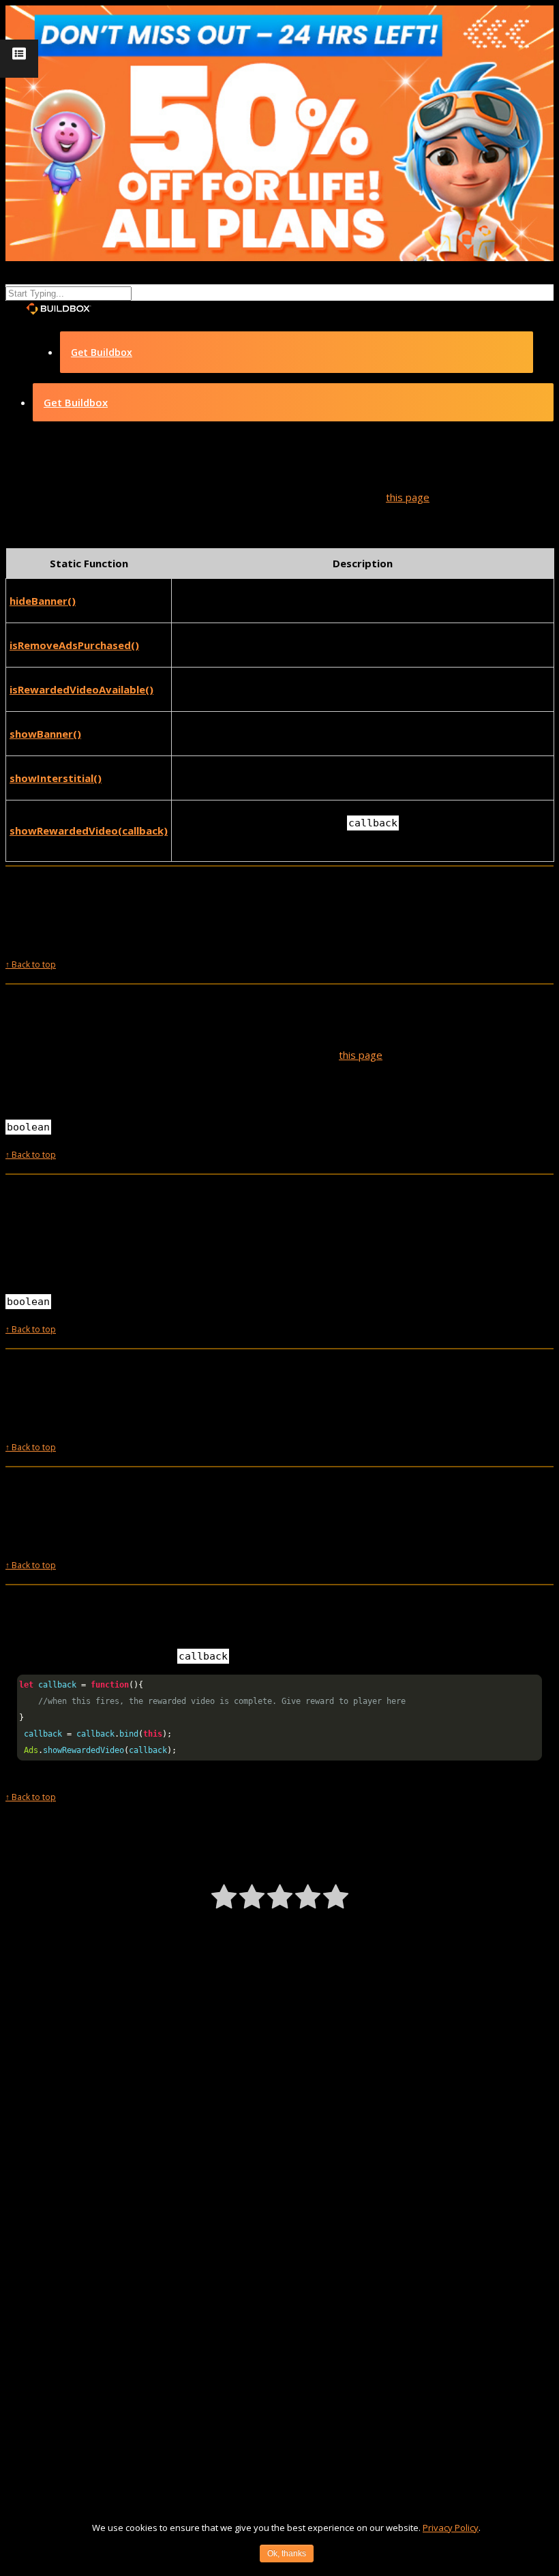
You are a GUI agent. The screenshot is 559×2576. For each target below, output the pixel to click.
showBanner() (45, 734)
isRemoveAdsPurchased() (74, 645)
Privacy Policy (451, 2528)
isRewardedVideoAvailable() (81, 689)
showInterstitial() (56, 778)
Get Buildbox (102, 352)
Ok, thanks (287, 2553)
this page (408, 497)
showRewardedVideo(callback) (89, 830)
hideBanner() (43, 601)
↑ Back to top (31, 964)
